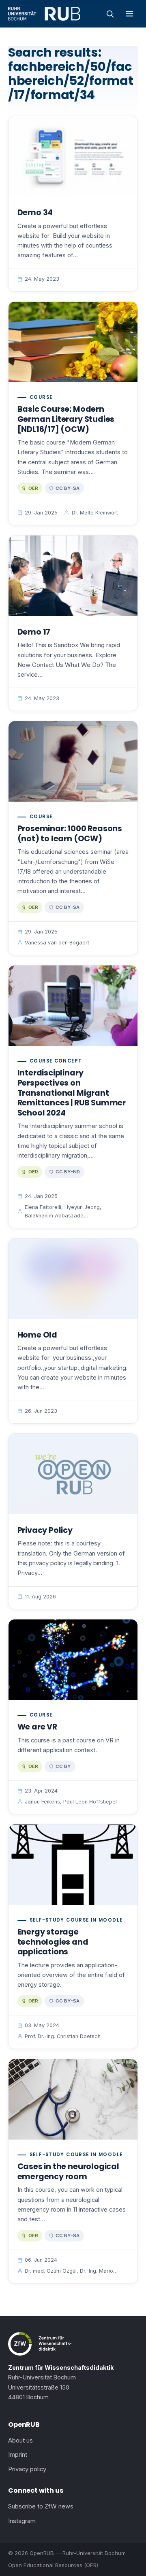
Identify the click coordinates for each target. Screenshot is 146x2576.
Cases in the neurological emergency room (68, 2172)
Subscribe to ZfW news (41, 2506)
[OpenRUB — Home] (44, 14)
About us (20, 2441)
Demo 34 (35, 213)
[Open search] (110, 14)
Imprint (18, 2455)
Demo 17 (34, 632)
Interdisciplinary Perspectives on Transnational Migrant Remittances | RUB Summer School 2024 (72, 1093)
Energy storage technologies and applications (53, 1942)
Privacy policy (27, 2469)
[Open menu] (129, 14)
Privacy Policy (45, 1530)
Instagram (22, 2521)
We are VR (37, 1727)
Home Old (37, 1335)
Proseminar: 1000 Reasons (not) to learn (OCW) (70, 834)
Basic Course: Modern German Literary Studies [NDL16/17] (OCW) (66, 419)
